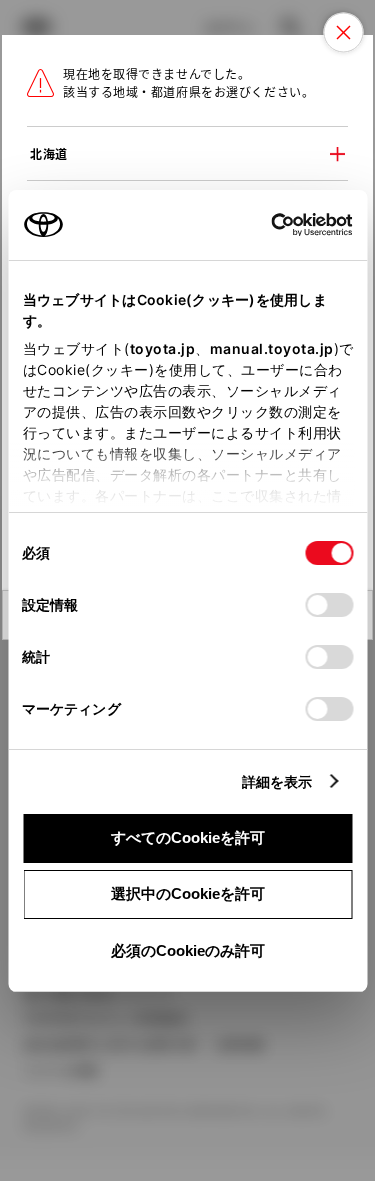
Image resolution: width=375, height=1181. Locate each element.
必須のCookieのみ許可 (188, 950)
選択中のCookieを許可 (188, 893)
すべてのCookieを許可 (188, 837)
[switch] (329, 605)
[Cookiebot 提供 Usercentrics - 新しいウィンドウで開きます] (264, 225)
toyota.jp (162, 348)
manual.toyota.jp (271, 348)
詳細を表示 (277, 781)
